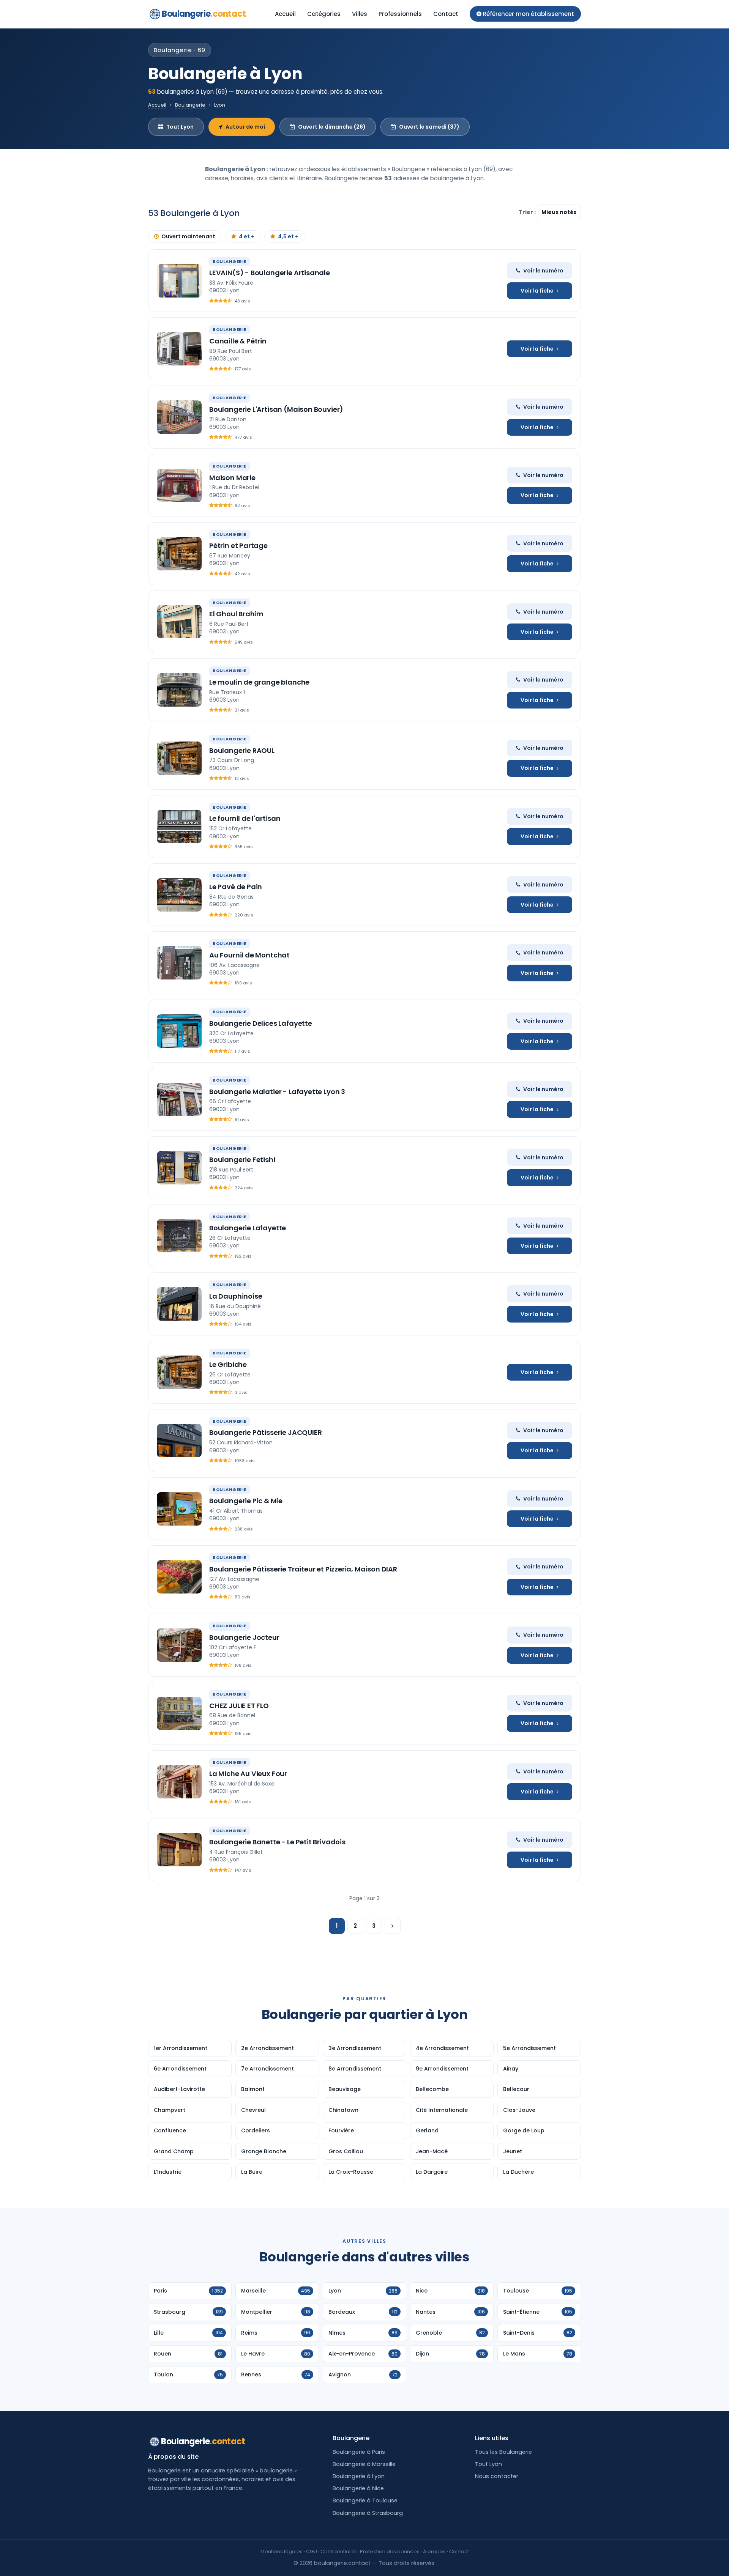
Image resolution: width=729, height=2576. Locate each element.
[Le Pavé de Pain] (179, 895)
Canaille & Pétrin (238, 341)
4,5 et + (288, 236)
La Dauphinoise (236, 1296)
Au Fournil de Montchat (249, 955)
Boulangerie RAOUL (242, 750)
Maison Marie (232, 478)
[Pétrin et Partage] (179, 554)
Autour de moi (245, 127)
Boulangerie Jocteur (244, 1637)
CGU (312, 2552)
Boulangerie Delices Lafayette (261, 1023)
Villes (360, 14)
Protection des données (390, 2552)
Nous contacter (497, 2476)
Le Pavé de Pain (236, 887)
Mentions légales (282, 2552)
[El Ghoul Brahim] (179, 622)
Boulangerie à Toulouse (365, 2500)
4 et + (247, 236)
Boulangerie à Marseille (364, 2464)
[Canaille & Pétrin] (179, 349)
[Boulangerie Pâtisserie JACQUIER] (179, 1441)
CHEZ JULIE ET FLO (239, 1706)
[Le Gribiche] (179, 1372)
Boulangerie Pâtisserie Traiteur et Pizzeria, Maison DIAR (303, 1569)
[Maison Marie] (179, 485)
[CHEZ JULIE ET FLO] (179, 1713)
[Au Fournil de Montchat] (179, 963)
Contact (446, 14)
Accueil (285, 14)
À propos (434, 2552)
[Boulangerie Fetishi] (179, 1168)
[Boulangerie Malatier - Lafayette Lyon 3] (179, 1099)
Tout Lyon (180, 127)
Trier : (528, 212)
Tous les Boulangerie (503, 2452)
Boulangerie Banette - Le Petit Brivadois (277, 1842)
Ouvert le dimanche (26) (332, 127)
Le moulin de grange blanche (259, 682)
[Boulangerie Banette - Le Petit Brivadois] (179, 1850)
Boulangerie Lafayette (248, 1228)
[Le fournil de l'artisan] (179, 827)
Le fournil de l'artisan (245, 818)
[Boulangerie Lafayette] (179, 1236)
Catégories (324, 14)
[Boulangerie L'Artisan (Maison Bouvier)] (179, 417)
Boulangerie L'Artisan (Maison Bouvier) (276, 409)
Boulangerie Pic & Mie (246, 1501)
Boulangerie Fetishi (242, 1160)
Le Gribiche (228, 1364)
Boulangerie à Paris (359, 2452)
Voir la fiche (537, 291)
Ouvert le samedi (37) (429, 127)
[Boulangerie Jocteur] (179, 1645)
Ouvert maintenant (188, 236)
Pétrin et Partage (238, 546)
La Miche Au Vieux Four (248, 1774)
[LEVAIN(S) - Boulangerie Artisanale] (179, 281)
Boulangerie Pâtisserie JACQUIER (265, 1432)
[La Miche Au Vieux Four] (179, 1782)
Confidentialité (338, 2552)
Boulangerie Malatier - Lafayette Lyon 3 (277, 1092)
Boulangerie (204, 14)
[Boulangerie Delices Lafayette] (179, 1031)
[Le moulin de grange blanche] (179, 690)
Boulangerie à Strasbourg (368, 2513)
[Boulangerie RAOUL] (179, 758)
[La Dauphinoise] (179, 1304)
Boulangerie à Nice (358, 2488)
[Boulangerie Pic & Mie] (179, 1509)
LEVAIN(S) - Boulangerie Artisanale (270, 273)
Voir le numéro (543, 271)
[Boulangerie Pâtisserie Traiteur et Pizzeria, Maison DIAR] (179, 1577)
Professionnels (400, 14)
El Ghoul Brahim (236, 614)
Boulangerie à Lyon (359, 2476)
